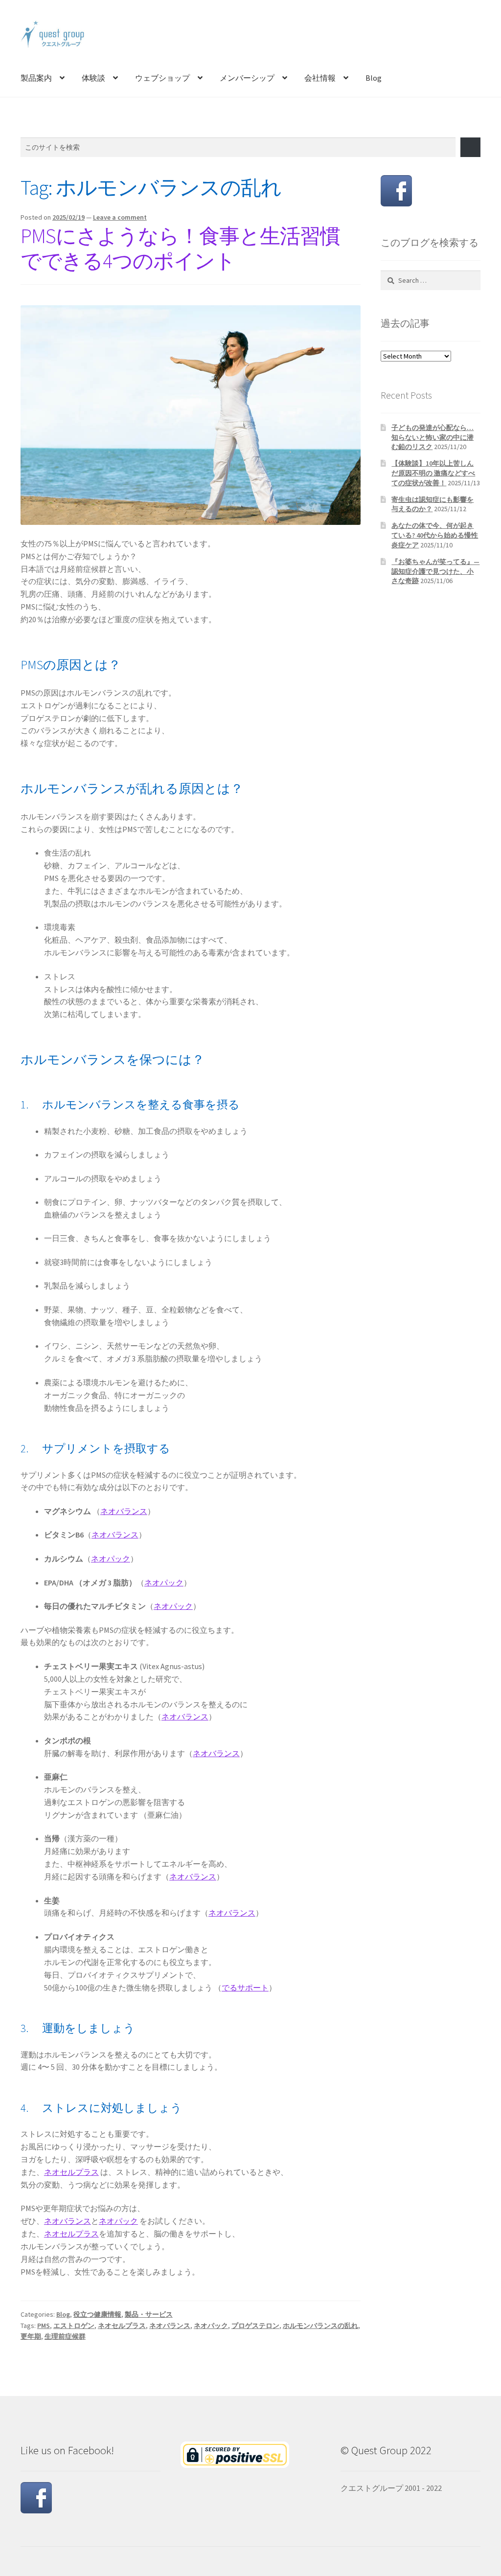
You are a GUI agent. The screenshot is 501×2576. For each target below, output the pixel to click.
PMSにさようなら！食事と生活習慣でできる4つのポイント (180, 248)
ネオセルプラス (71, 2172)
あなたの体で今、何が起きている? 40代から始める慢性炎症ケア (435, 535)
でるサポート (245, 1988)
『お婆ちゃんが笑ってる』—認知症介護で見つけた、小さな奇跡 (435, 571)
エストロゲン (74, 2326)
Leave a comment (120, 217)
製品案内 (36, 78)
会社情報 (320, 78)
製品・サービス (149, 2314)
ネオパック (111, 1559)
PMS (44, 2326)
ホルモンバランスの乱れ (320, 2326)
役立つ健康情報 (97, 2314)
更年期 (31, 2336)
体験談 (93, 78)
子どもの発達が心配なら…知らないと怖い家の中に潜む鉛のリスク (433, 437)
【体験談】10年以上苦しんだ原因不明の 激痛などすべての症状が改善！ (433, 473)
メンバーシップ (247, 78)
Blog (374, 78)
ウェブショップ (162, 78)
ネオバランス (124, 1511)
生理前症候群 (65, 2336)
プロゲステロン (255, 2326)
